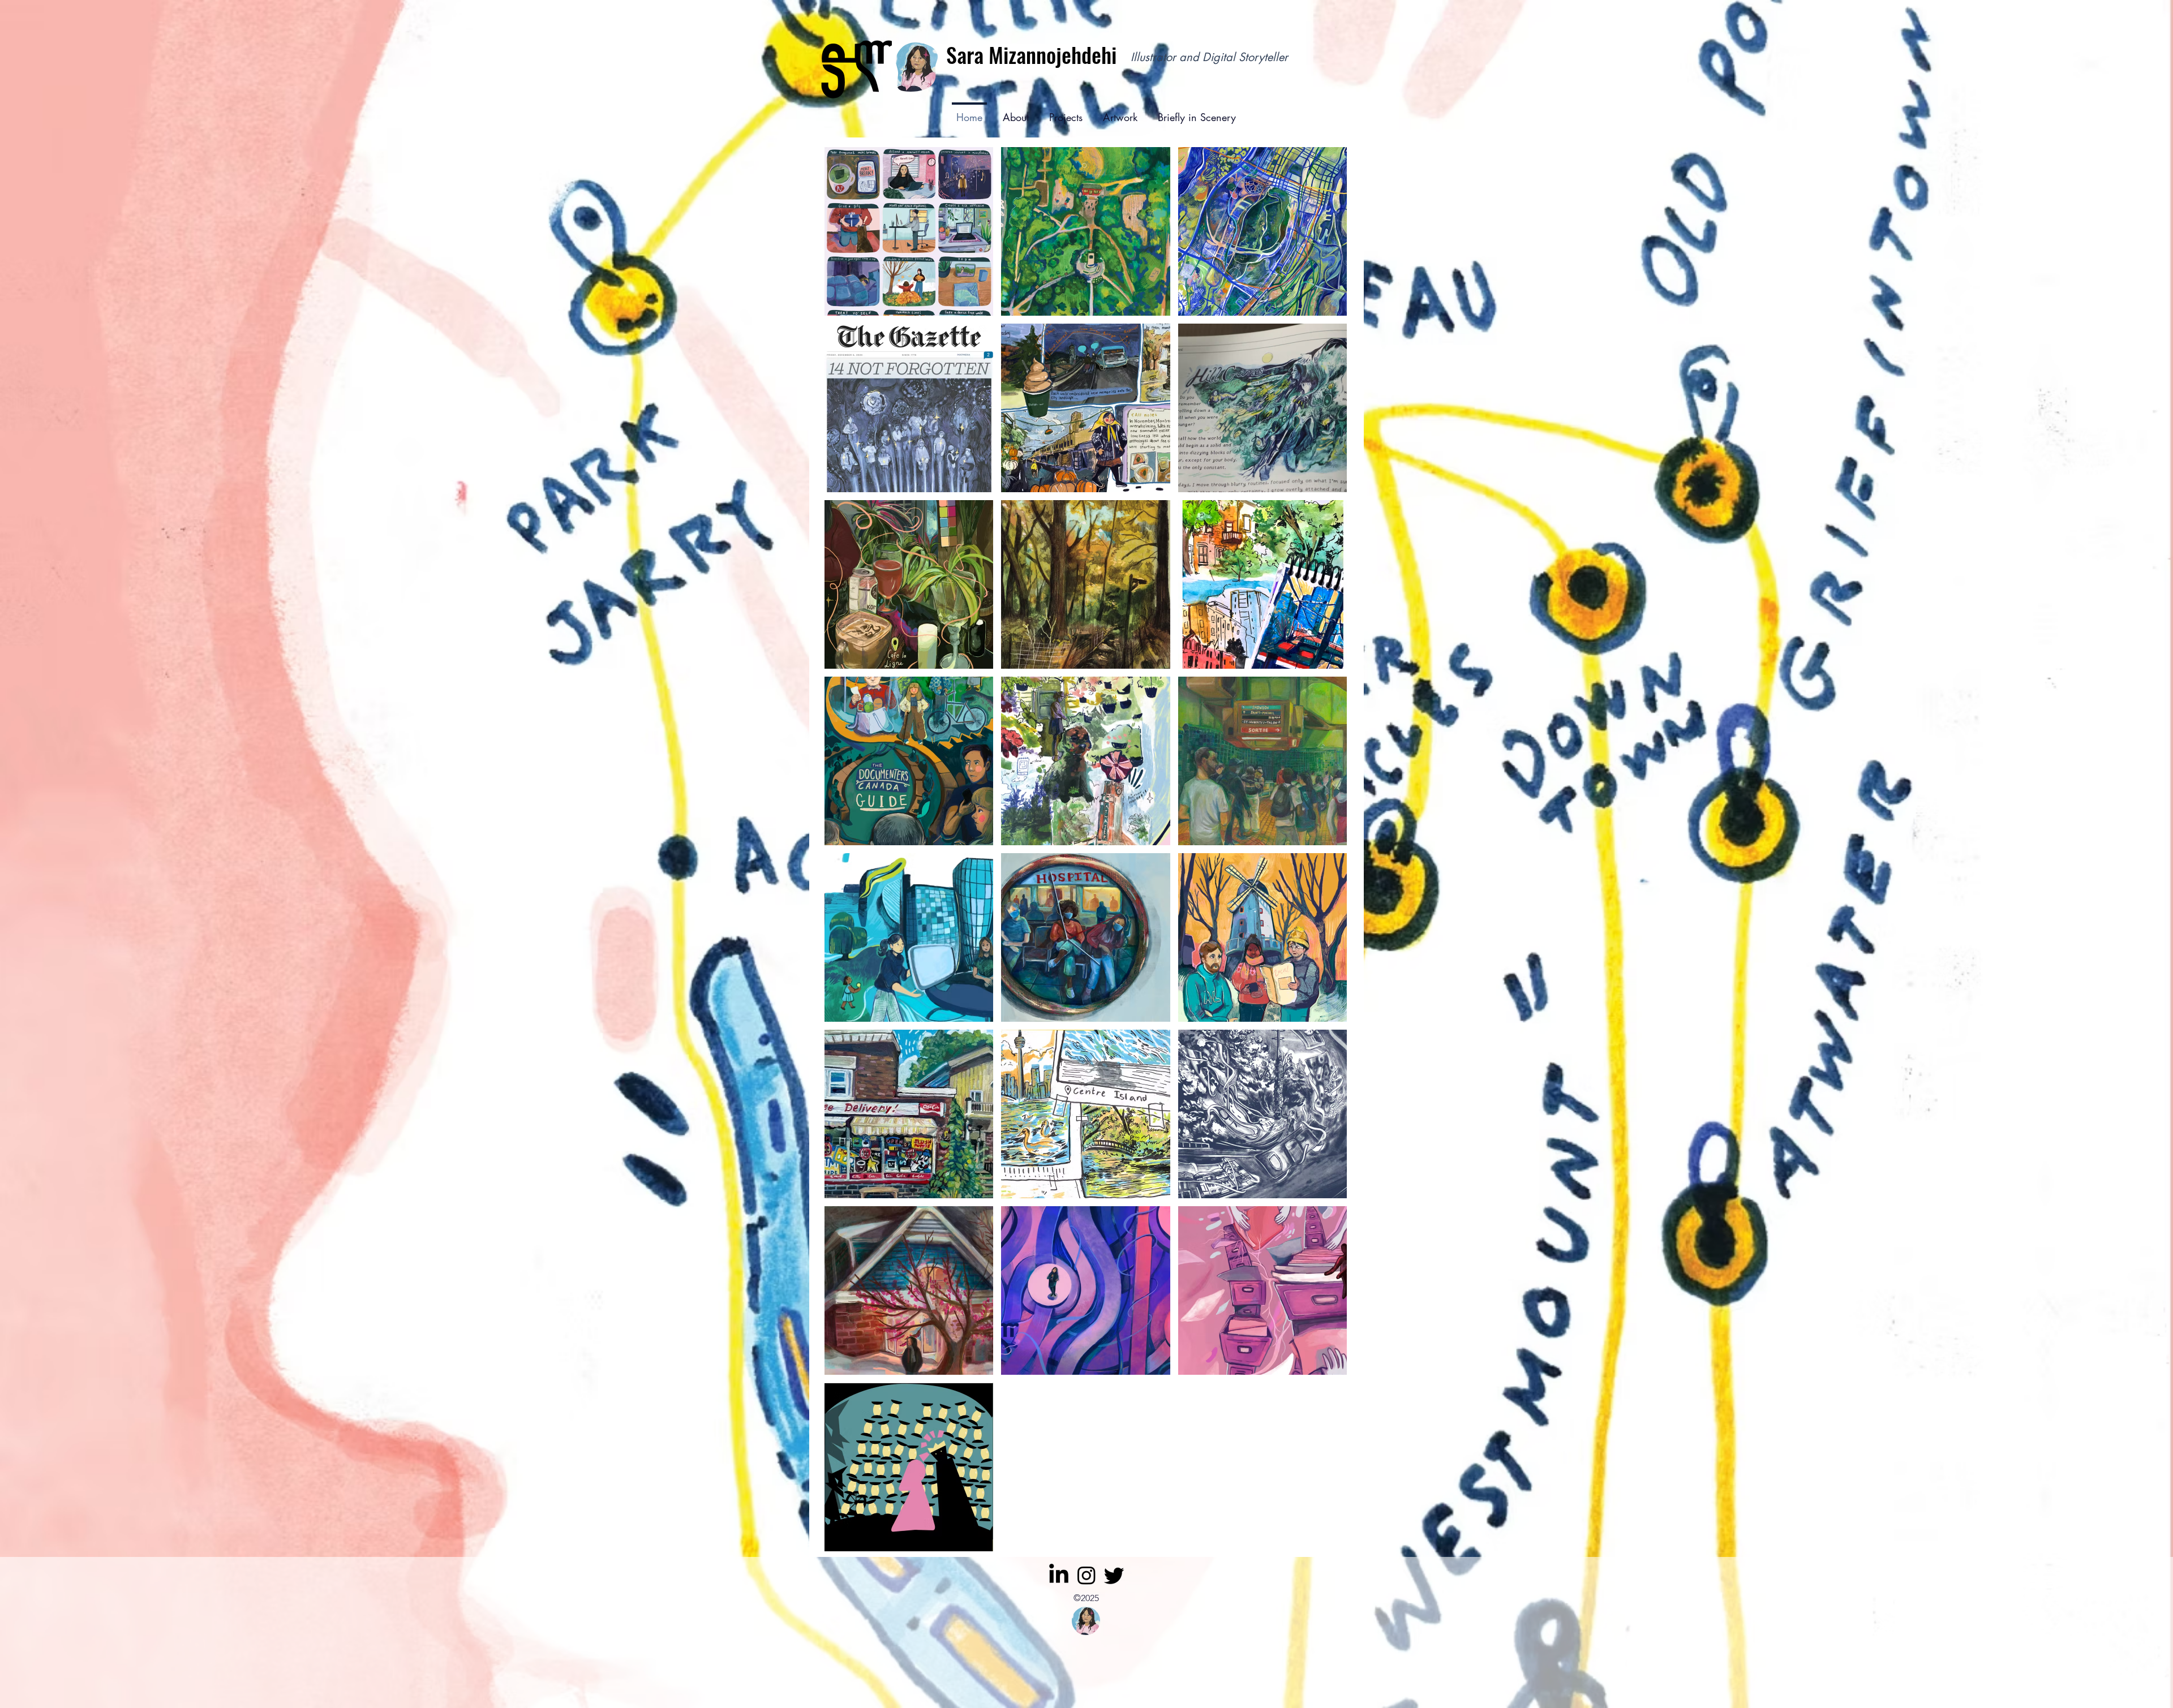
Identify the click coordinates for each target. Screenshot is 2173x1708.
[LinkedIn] (1059, 1575)
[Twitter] (1114, 1575)
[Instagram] (1086, 1575)
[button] (1066, 112)
